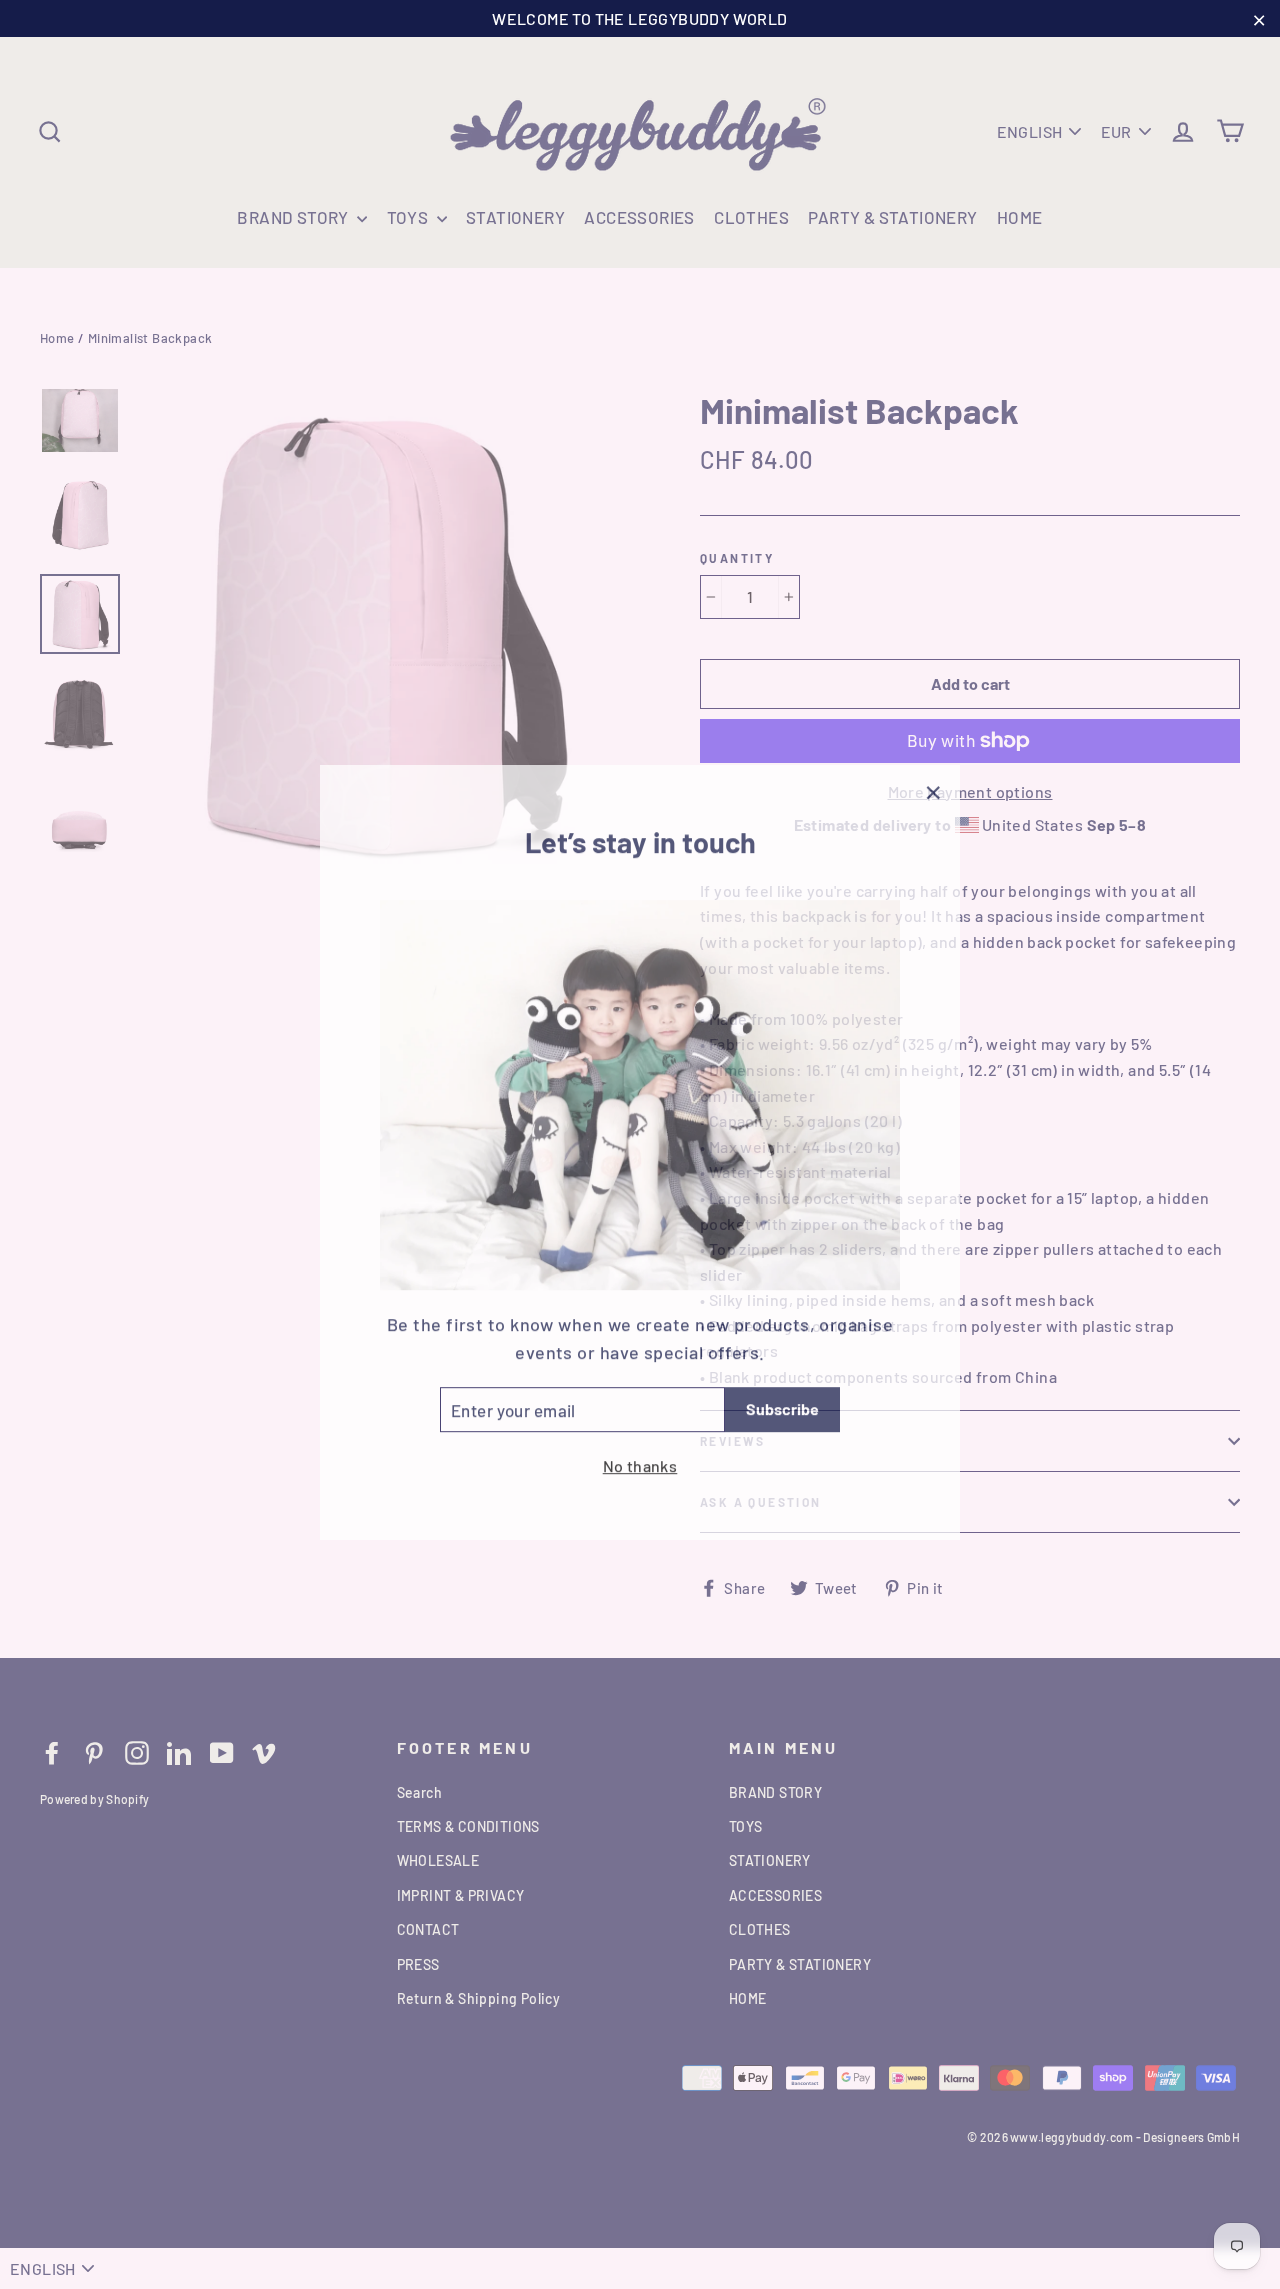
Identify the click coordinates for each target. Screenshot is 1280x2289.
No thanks (640, 1457)
